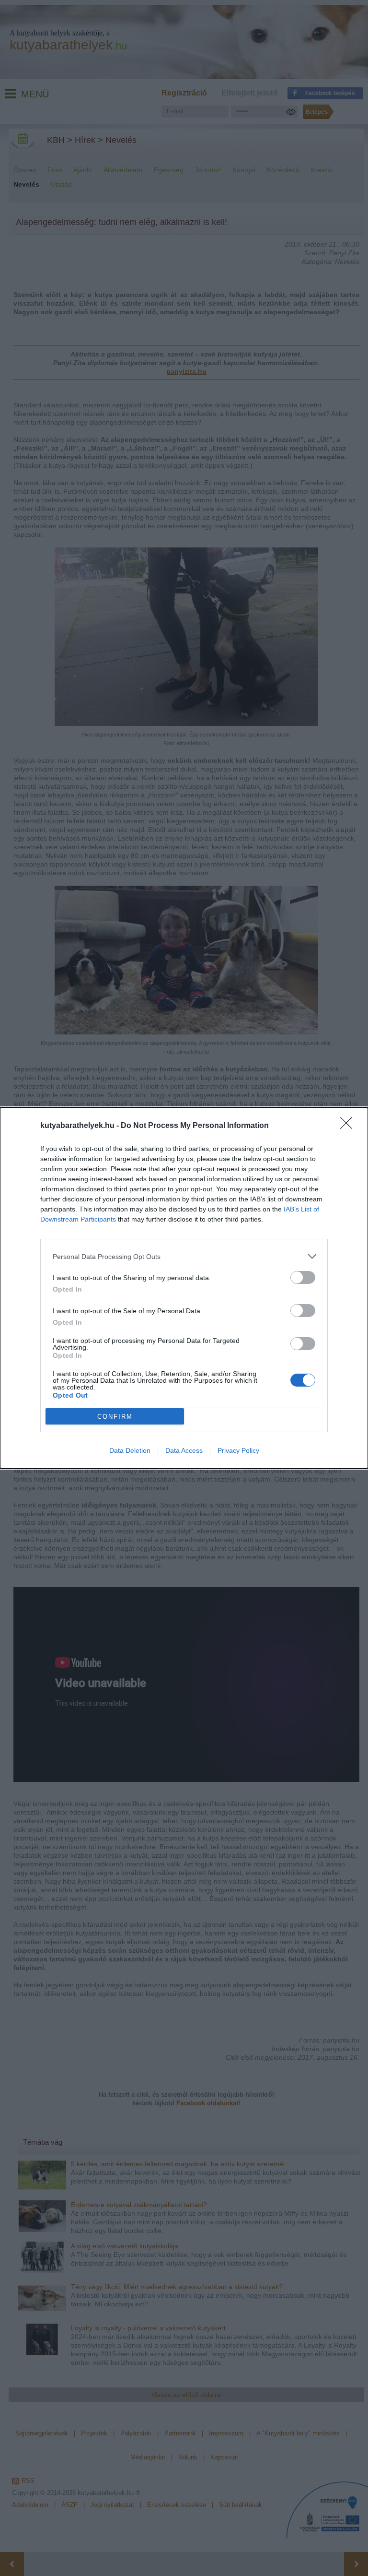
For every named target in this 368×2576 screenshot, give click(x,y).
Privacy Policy (238, 1450)
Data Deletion (130, 1450)
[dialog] (184, 1288)
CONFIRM (115, 1417)
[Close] (349, 1126)
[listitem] (184, 1256)
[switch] (303, 1277)
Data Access (184, 1450)
